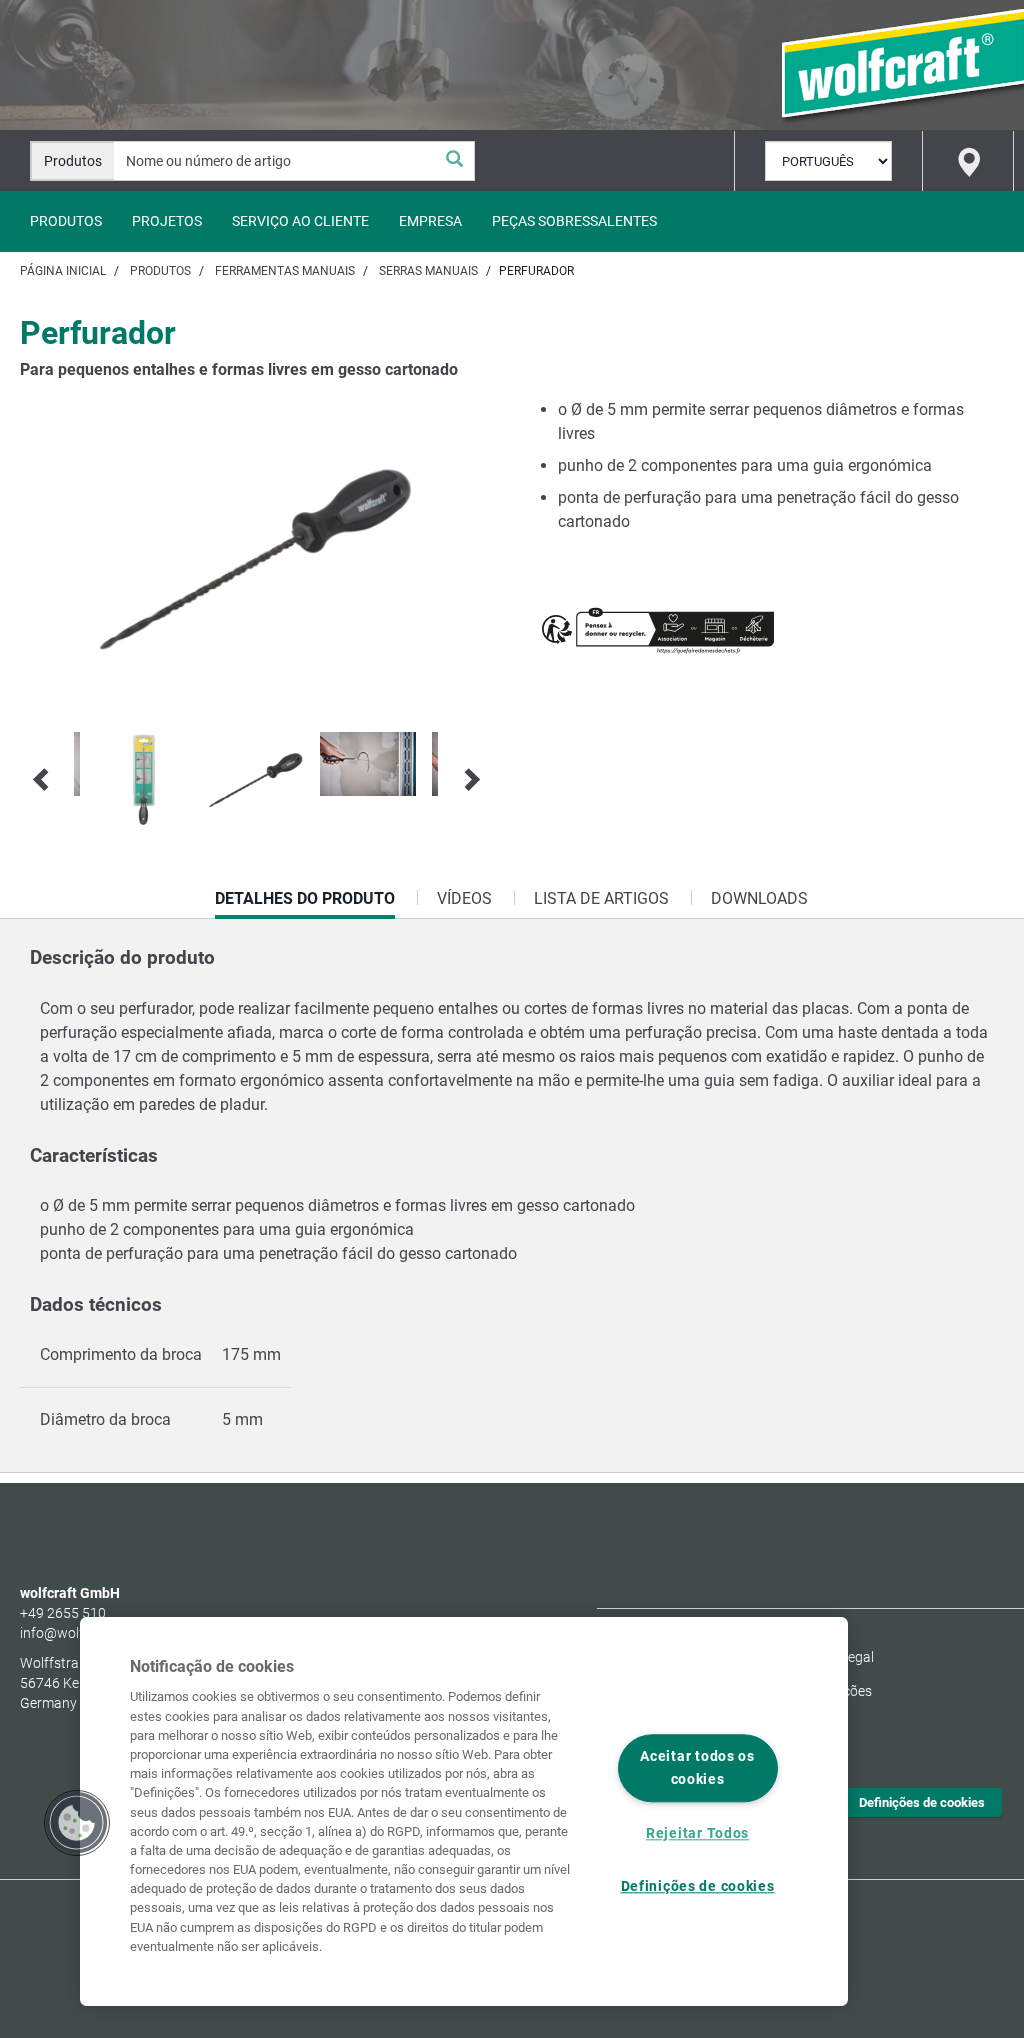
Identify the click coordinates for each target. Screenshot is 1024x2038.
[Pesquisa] (454, 161)
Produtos (66, 221)
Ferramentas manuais (285, 271)
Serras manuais (428, 271)
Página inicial (63, 271)
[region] (464, 1811)
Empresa (430, 221)
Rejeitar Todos (697, 1833)
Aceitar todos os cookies (697, 1769)
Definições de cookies (922, 1802)
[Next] (470, 780)
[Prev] (42, 780)
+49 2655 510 (63, 1613)
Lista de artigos (601, 898)
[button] (77, 1823)
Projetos (167, 221)
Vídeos (464, 898)
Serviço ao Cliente (300, 221)
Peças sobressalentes (574, 221)
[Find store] (968, 161)
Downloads (759, 898)
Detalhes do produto (305, 904)
